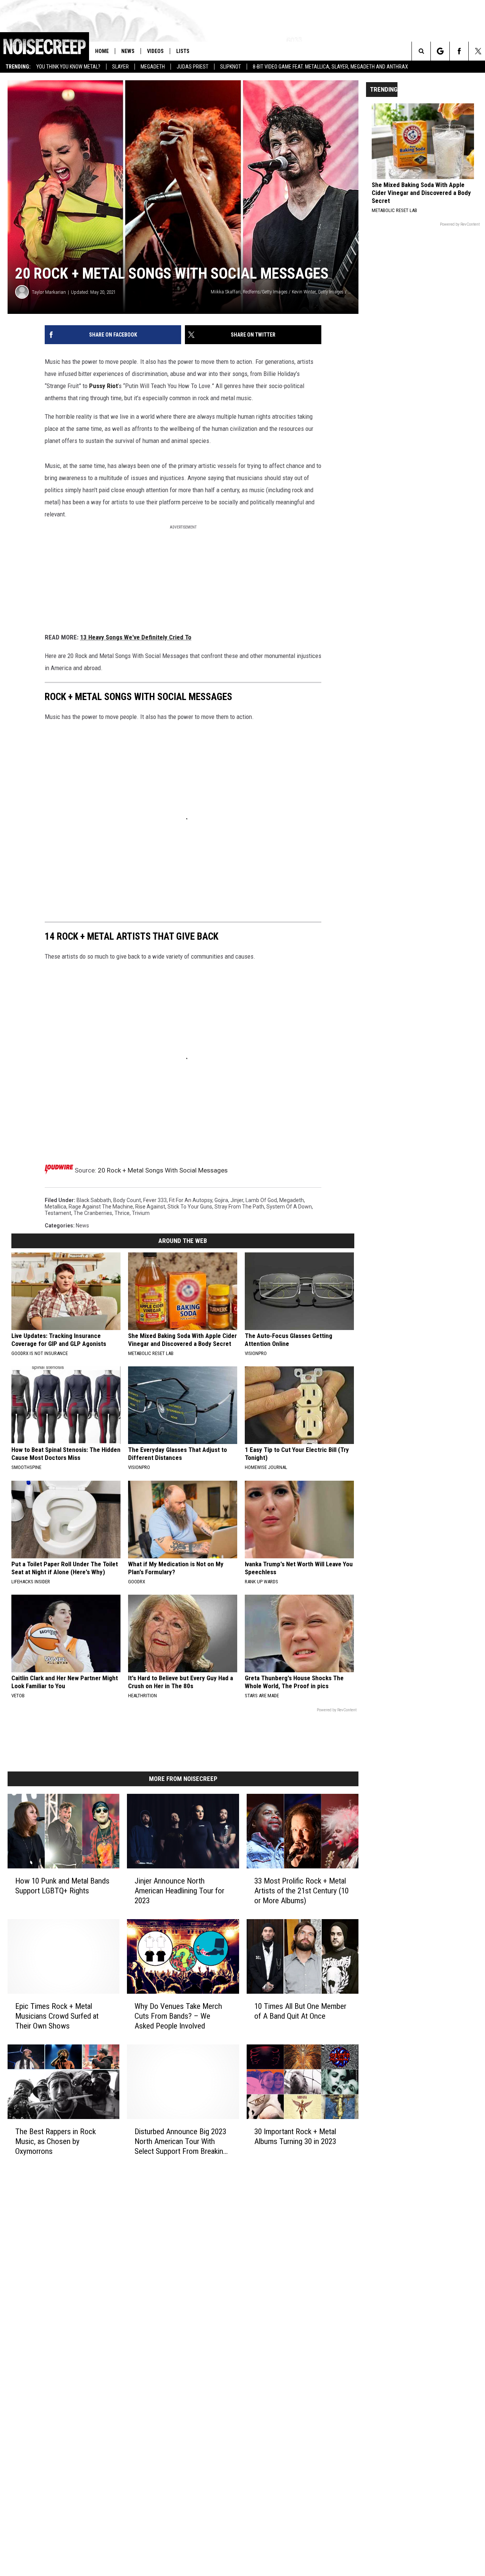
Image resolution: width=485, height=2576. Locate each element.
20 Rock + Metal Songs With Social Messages (163, 1170)
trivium (141, 1213)
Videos (155, 51)
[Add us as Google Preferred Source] (440, 51)
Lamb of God (261, 1200)
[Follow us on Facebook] (459, 51)
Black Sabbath (94, 1200)
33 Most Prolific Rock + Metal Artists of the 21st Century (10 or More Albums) (301, 1891)
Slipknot (231, 67)
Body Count (127, 1200)
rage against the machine (101, 1207)
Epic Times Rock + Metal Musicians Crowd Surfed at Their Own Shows (57, 2016)
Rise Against (150, 1207)
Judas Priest (192, 67)
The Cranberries (93, 1213)
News (128, 51)
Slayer (120, 67)
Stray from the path (239, 1207)
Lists (183, 51)
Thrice (122, 1213)
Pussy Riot (103, 386)
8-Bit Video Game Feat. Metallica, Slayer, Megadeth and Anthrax (330, 67)
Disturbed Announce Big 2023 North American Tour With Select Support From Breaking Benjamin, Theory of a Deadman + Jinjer (181, 2141)
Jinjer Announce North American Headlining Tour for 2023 (179, 1891)
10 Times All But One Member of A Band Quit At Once (300, 2011)
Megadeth (153, 67)
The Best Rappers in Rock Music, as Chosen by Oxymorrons (56, 2141)
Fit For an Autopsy (191, 1200)
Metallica (56, 1207)
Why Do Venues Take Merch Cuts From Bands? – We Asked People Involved (178, 2016)
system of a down (289, 1207)
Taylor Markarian (49, 292)
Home (102, 51)
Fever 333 (155, 1200)
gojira (221, 1200)
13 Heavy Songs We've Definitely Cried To (136, 637)
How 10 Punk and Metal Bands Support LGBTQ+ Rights (62, 1886)
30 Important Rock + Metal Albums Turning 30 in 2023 (295, 2136)
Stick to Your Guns (190, 1207)
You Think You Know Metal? (68, 67)
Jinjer (237, 1200)
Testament (58, 1213)
